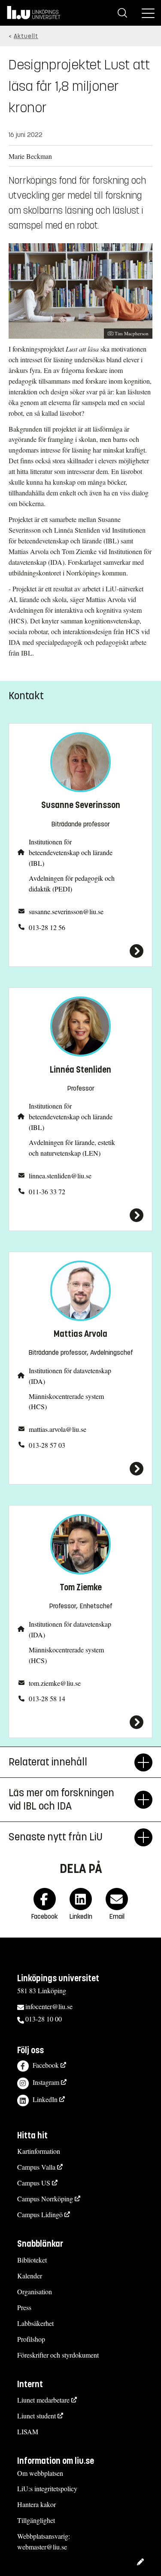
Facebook (46, 2065)
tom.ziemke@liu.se (55, 1683)
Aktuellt (26, 36)
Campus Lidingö (40, 2214)
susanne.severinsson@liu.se (66, 911)
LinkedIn (45, 2099)
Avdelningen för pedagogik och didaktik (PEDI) (72, 883)
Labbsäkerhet (35, 2323)
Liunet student (36, 2416)
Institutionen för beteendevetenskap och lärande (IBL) (71, 852)
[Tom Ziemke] (80, 1722)
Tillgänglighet (36, 2520)
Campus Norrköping (45, 2199)
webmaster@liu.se (42, 2547)
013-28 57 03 (47, 1445)
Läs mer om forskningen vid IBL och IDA (61, 1799)
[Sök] (122, 13)
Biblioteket (32, 2260)
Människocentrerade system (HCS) (66, 1401)
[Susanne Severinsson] (80, 951)
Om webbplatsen (40, 2473)
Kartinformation (39, 2151)
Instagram (46, 2082)
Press (24, 2307)
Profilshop (31, 2339)
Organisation (35, 2291)
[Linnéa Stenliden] (80, 1215)
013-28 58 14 (47, 1698)
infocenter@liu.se (49, 2006)
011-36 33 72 (47, 1191)
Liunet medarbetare (43, 2400)
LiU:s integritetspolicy (47, 2488)
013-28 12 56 (47, 927)
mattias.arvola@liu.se (58, 1429)
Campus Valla (36, 2167)
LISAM (28, 2431)
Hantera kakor (36, 2504)
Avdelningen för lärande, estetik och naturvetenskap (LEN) (72, 1148)
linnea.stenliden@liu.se (60, 1176)
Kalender (30, 2276)
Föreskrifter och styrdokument (58, 2355)
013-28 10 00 (44, 2019)
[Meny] (148, 13)
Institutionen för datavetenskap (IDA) (70, 1376)
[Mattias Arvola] (80, 1469)
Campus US (34, 2183)
